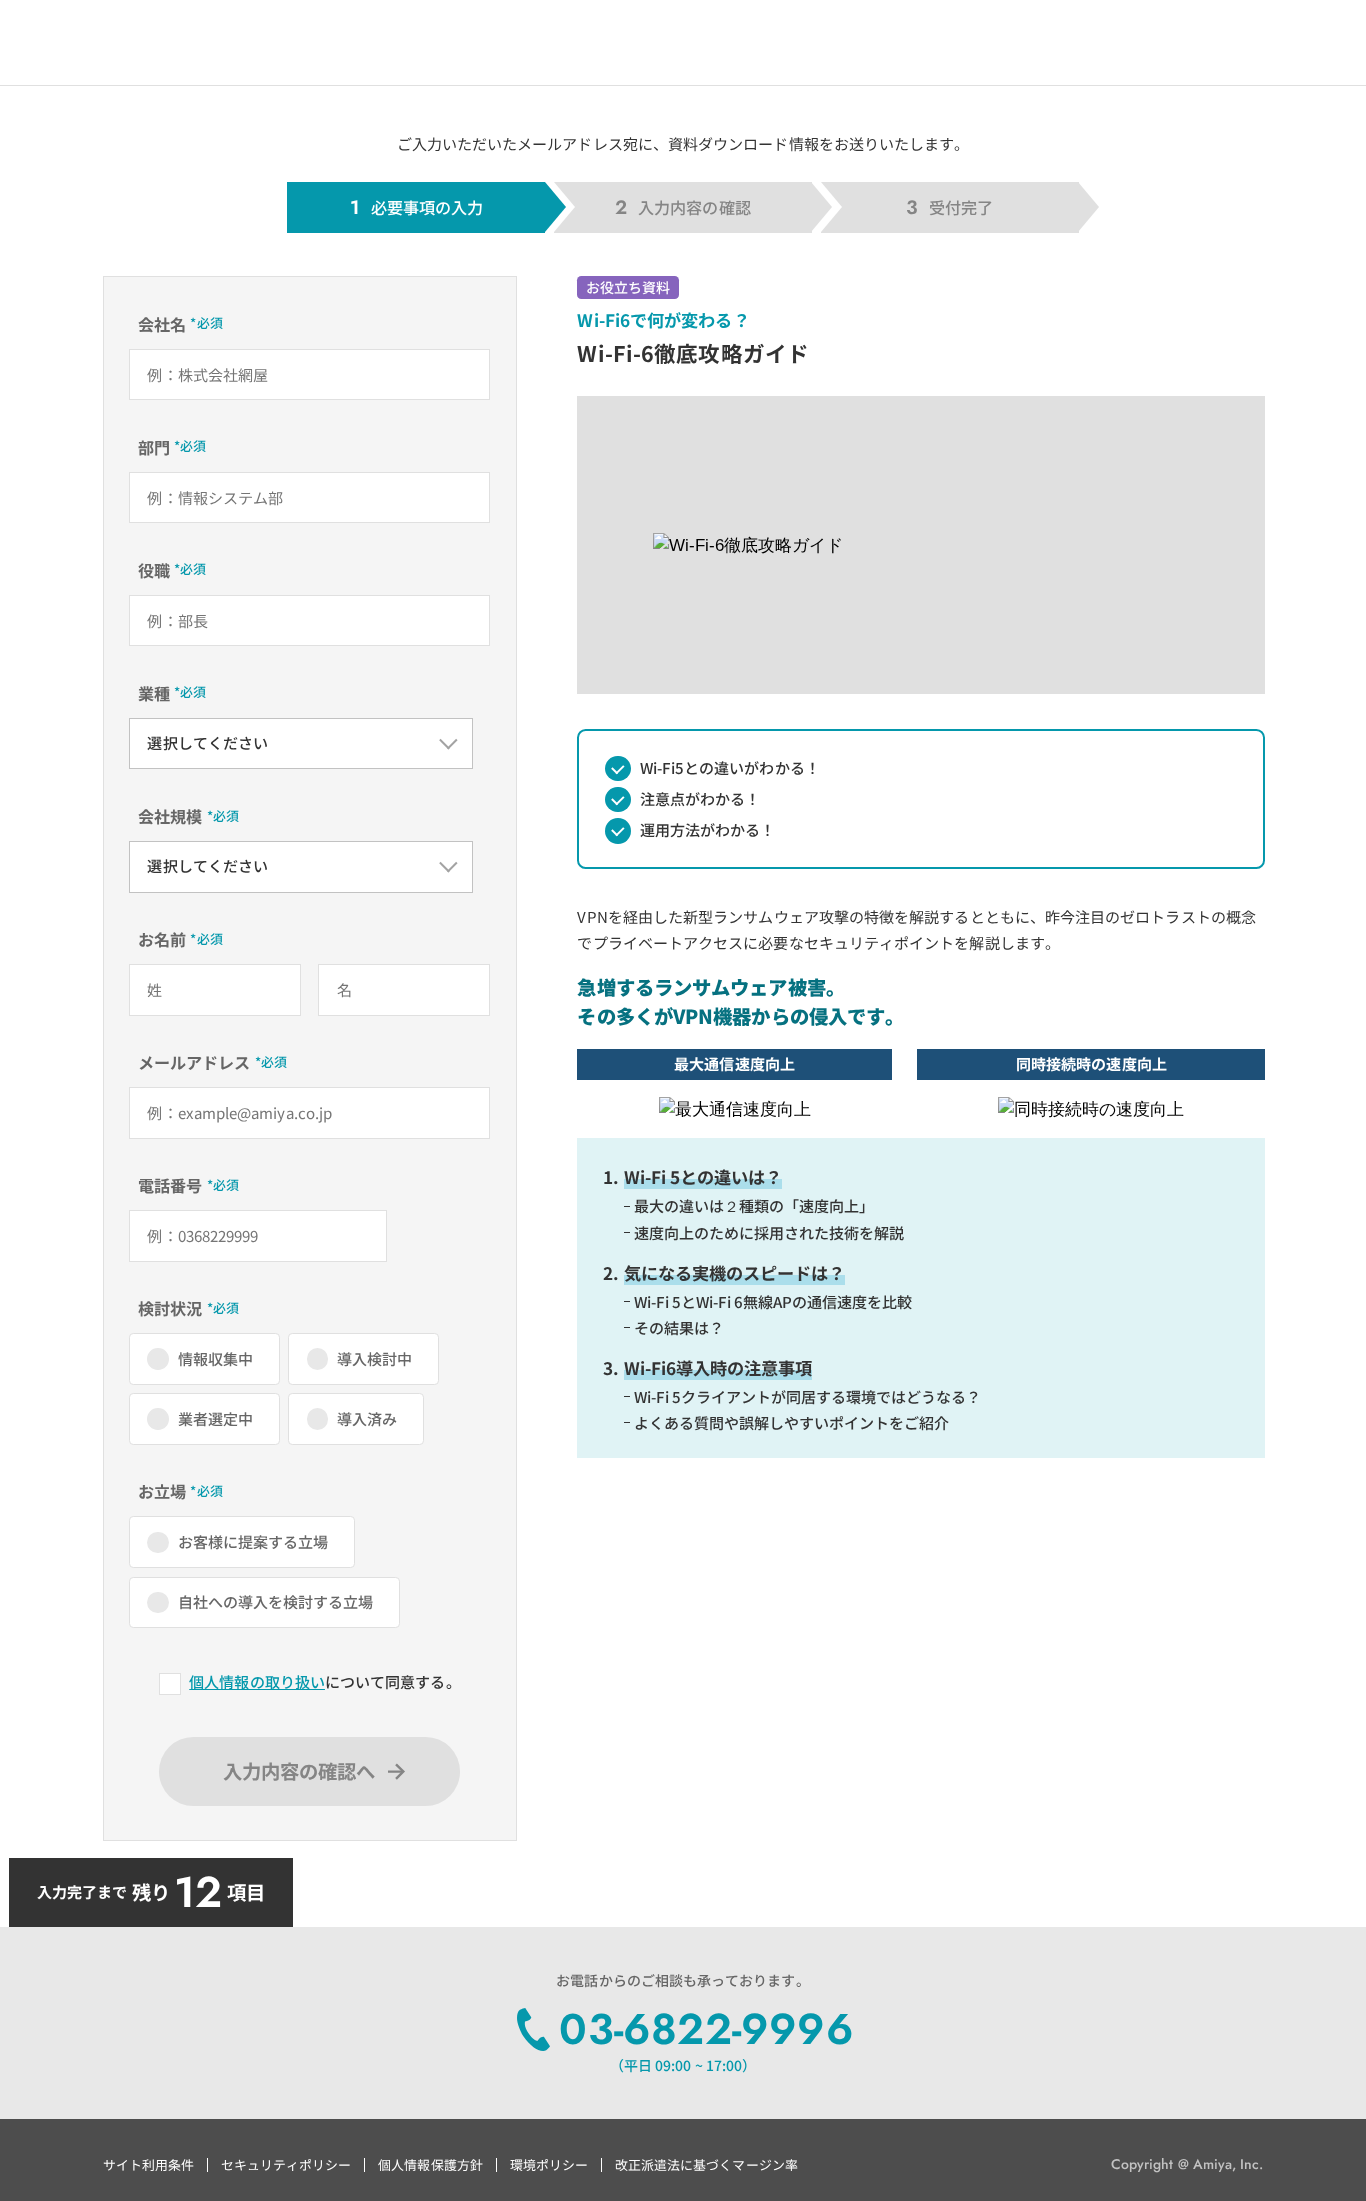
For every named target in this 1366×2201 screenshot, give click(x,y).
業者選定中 (215, 1418)
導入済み (367, 1418)
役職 (154, 570)
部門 (154, 447)
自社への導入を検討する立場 (276, 1601)
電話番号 (170, 1185)
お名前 (162, 939)
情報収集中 (215, 1358)
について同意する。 (324, 1681)
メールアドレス (194, 1062)
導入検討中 (374, 1358)
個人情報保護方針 (430, 2164)
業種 (154, 693)
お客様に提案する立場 (253, 1541)
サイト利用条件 (148, 2164)
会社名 (162, 324)
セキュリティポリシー (286, 2164)
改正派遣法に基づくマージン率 (706, 2164)
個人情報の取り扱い (257, 1681)
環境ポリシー (549, 2164)
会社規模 (170, 816)
